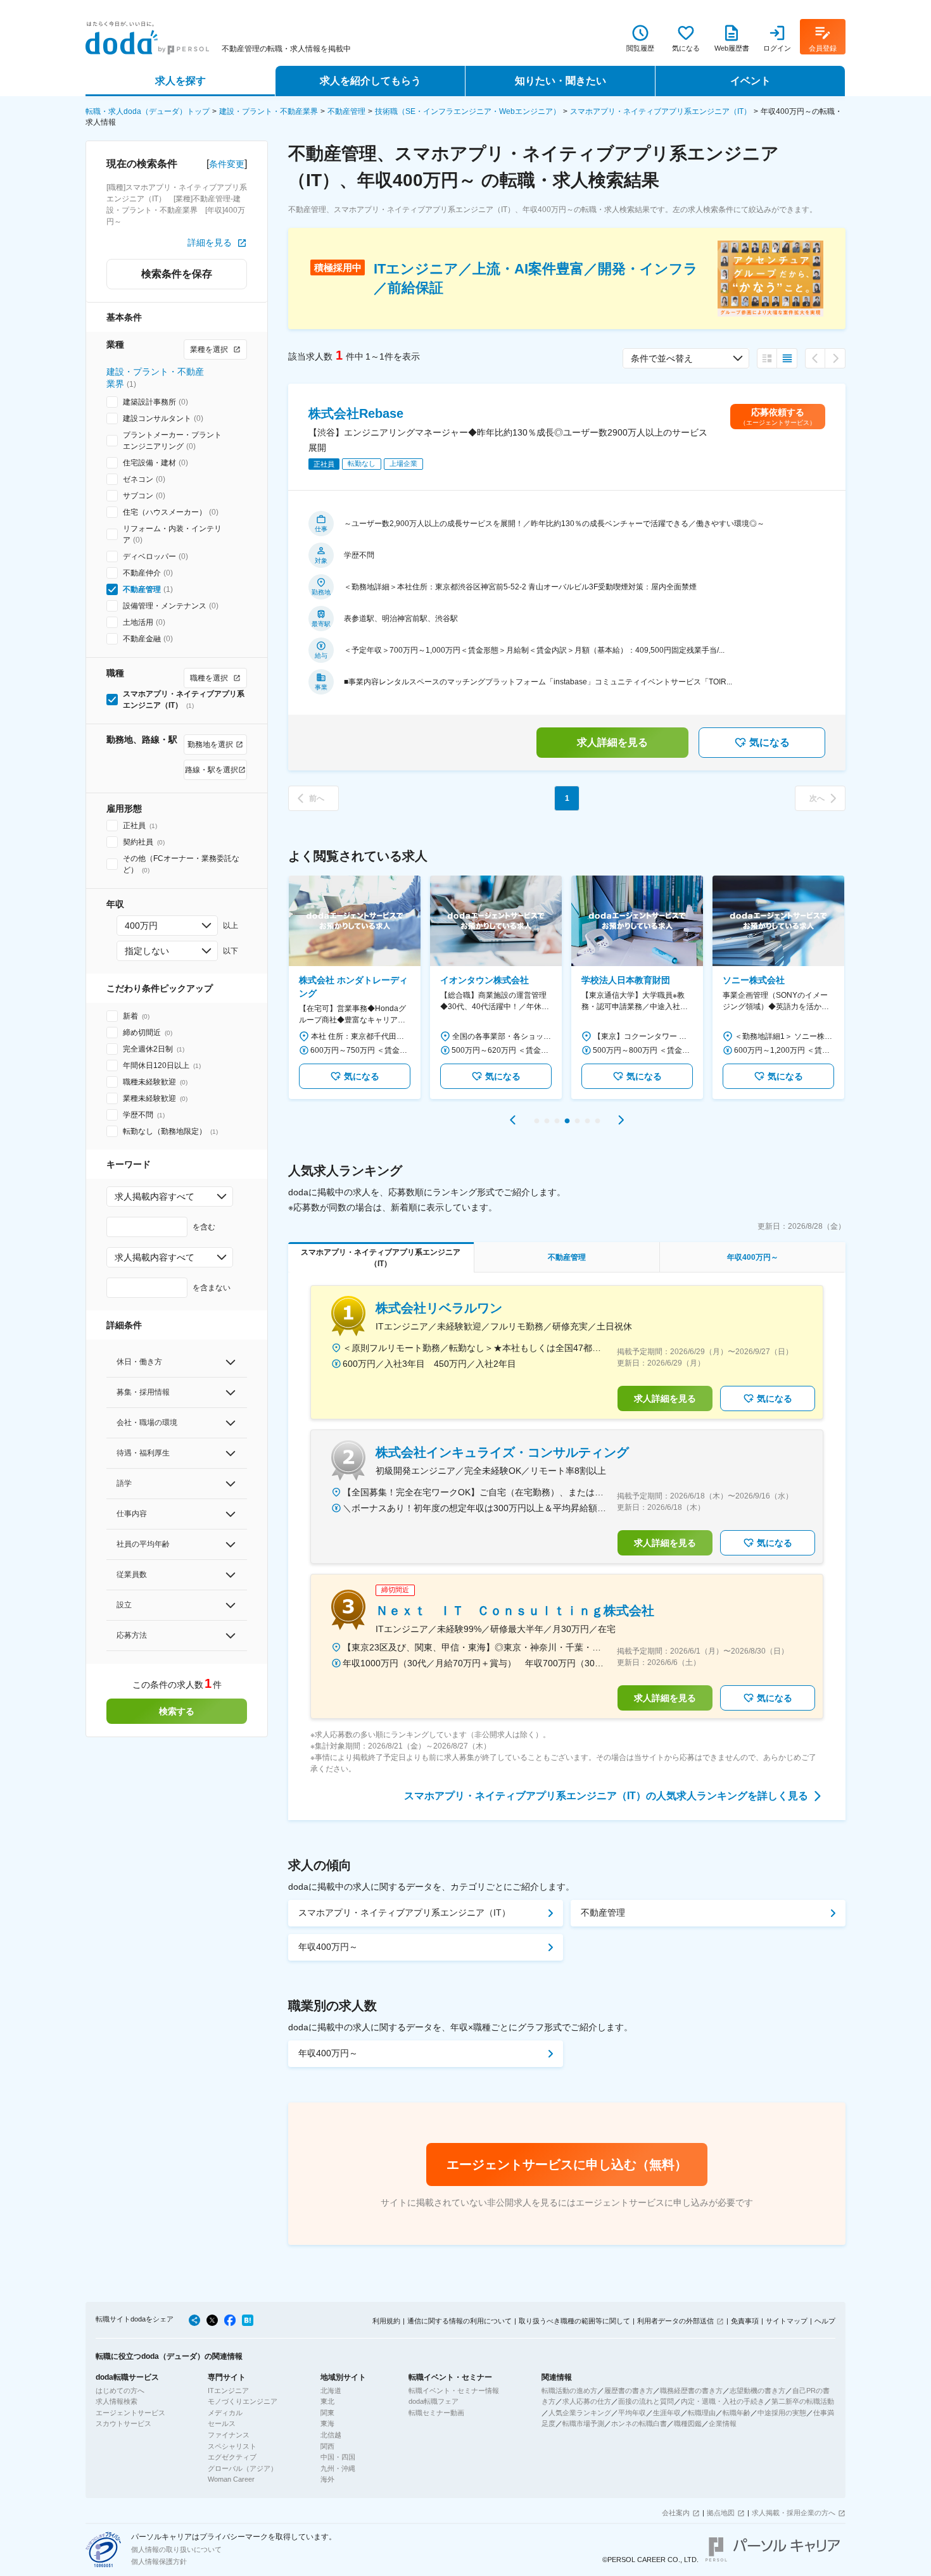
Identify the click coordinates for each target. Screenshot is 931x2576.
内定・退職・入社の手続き (723, 2401)
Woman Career (231, 2479)
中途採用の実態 (782, 2413)
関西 (327, 2446)
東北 (327, 2401)
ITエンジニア (228, 2391)
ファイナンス (229, 2435)
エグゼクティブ (232, 2457)
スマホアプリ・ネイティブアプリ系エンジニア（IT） (661, 111)
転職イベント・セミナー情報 (454, 2391)
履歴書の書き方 (629, 2391)
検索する (177, 1711)
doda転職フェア (434, 2401)
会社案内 (676, 2513)
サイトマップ (787, 2321)
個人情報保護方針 (159, 2561)
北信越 (331, 2435)
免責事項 (745, 2321)
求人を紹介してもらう (370, 81)
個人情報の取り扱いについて (176, 2549)
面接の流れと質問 (646, 2401)
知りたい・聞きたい (560, 81)
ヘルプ (825, 2321)
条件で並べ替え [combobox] (662, 358)
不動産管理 (346, 111)
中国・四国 (338, 2457)
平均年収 (632, 2413)
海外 (327, 2479)
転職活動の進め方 (569, 2391)
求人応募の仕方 (587, 2401)
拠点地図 (721, 2513)
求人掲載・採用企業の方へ (794, 2513)
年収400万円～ (328, 1947)
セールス (222, 2423)
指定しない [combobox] (147, 951)
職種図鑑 (688, 2423)
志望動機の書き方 (757, 2391)
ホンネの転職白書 (639, 2423)
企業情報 (723, 2423)
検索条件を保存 (177, 274)
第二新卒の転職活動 (803, 2401)
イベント (750, 81)
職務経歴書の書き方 (691, 2391)
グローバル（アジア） (243, 2468)
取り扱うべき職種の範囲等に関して (574, 2321)
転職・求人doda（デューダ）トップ (148, 111)
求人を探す (180, 81)
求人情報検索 (117, 2401)
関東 (327, 2413)
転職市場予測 (583, 2423)
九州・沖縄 (338, 2468)
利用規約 (386, 2321)
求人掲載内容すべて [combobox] (155, 1197)
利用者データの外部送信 (675, 2321)
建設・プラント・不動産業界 (269, 111)
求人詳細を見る (612, 742)
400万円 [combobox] (141, 926)
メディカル (225, 2413)
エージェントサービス (130, 2413)
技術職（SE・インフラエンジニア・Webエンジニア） (468, 111)
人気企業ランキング (580, 2413)
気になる (769, 742)
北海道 (331, 2391)
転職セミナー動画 (436, 2413)
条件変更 (227, 164)
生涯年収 (667, 2413)
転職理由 (702, 2413)
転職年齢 (737, 2413)
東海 (327, 2423)
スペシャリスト (232, 2446)
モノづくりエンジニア (243, 2401)
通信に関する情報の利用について (459, 2321)
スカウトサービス (123, 2423)
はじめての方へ (120, 2391)
